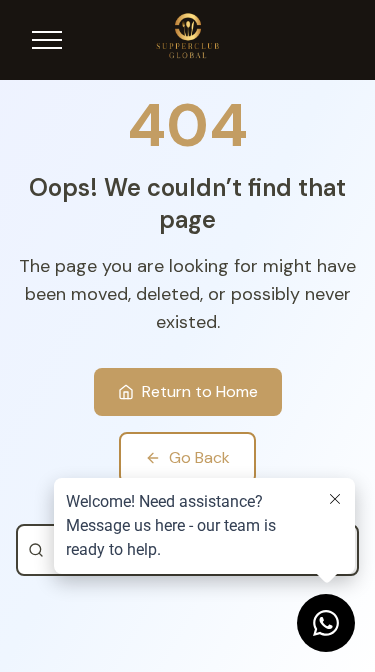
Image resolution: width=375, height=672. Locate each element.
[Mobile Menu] (47, 40)
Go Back (199, 457)
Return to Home (200, 391)
